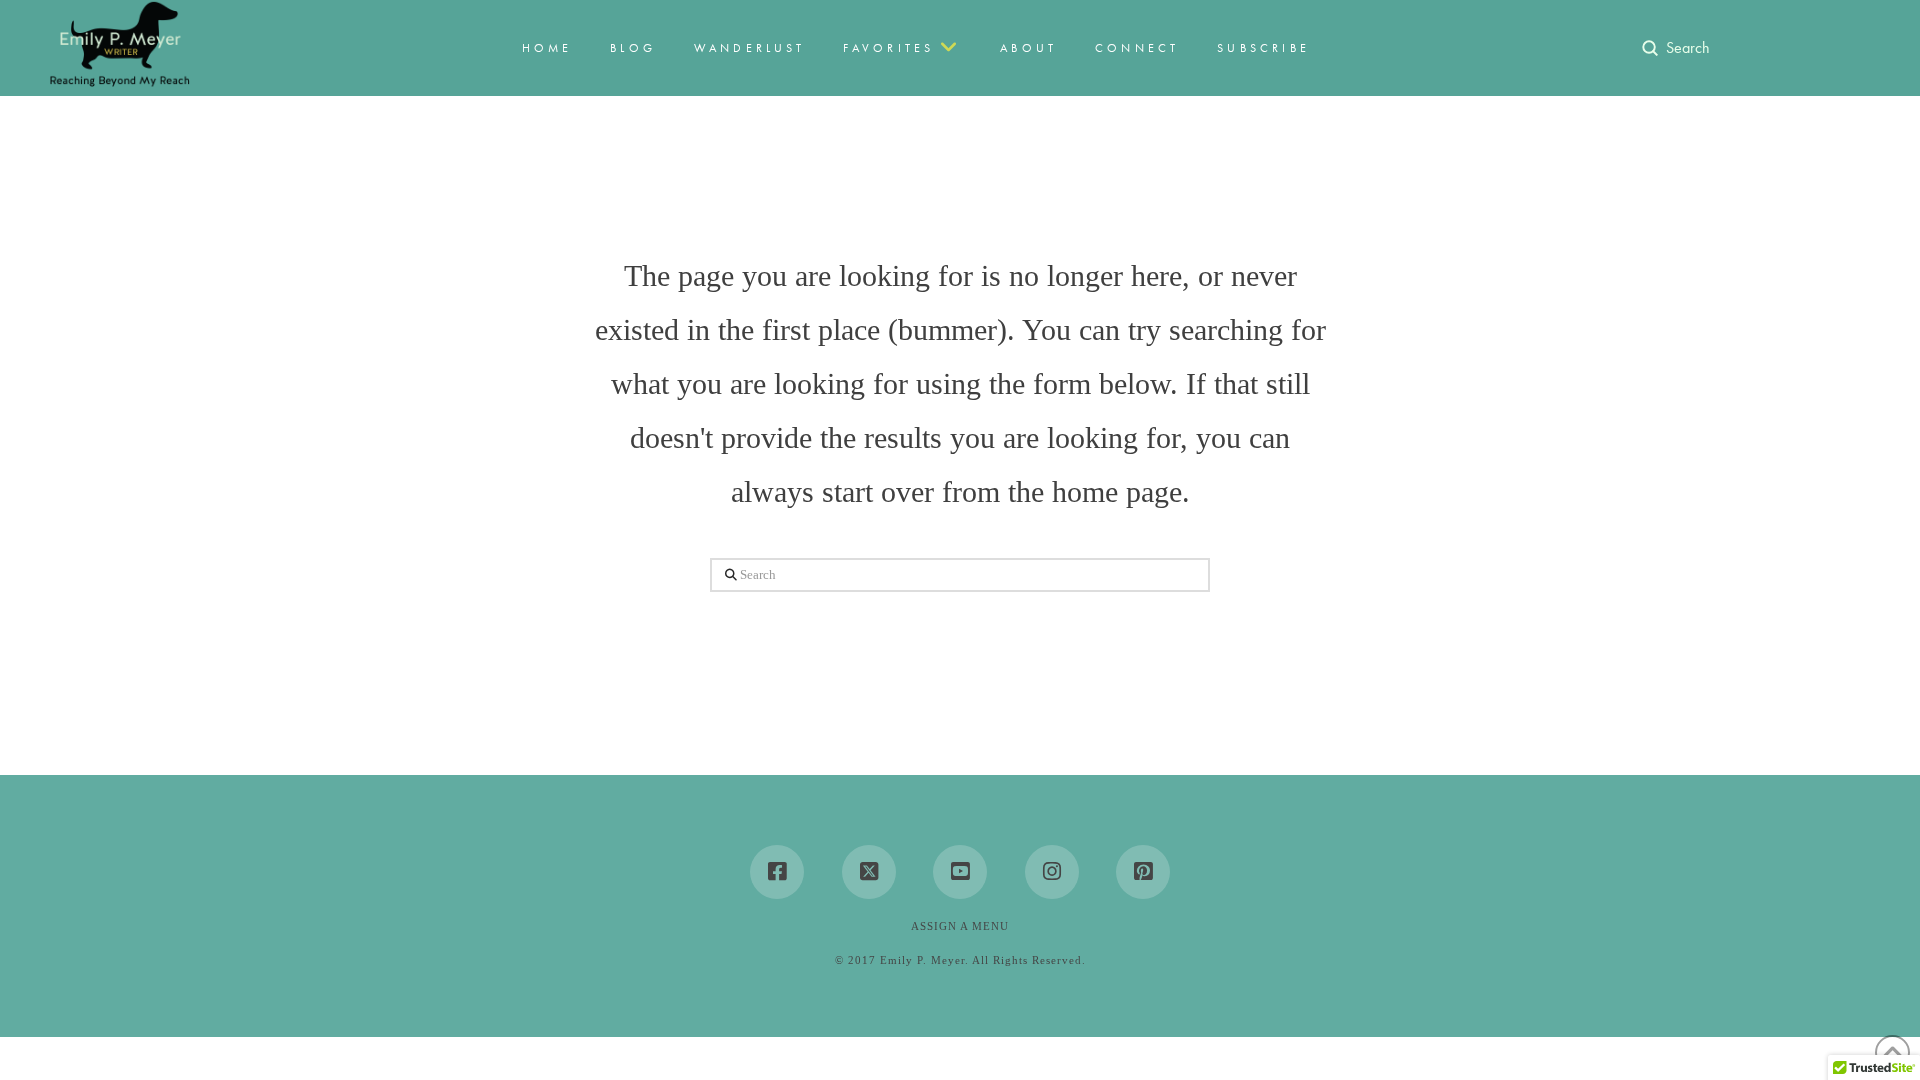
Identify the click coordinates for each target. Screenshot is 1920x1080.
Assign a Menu (960, 926)
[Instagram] (1052, 872)
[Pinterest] (1143, 872)
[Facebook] (777, 872)
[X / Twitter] (869, 872)
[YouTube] (960, 872)
